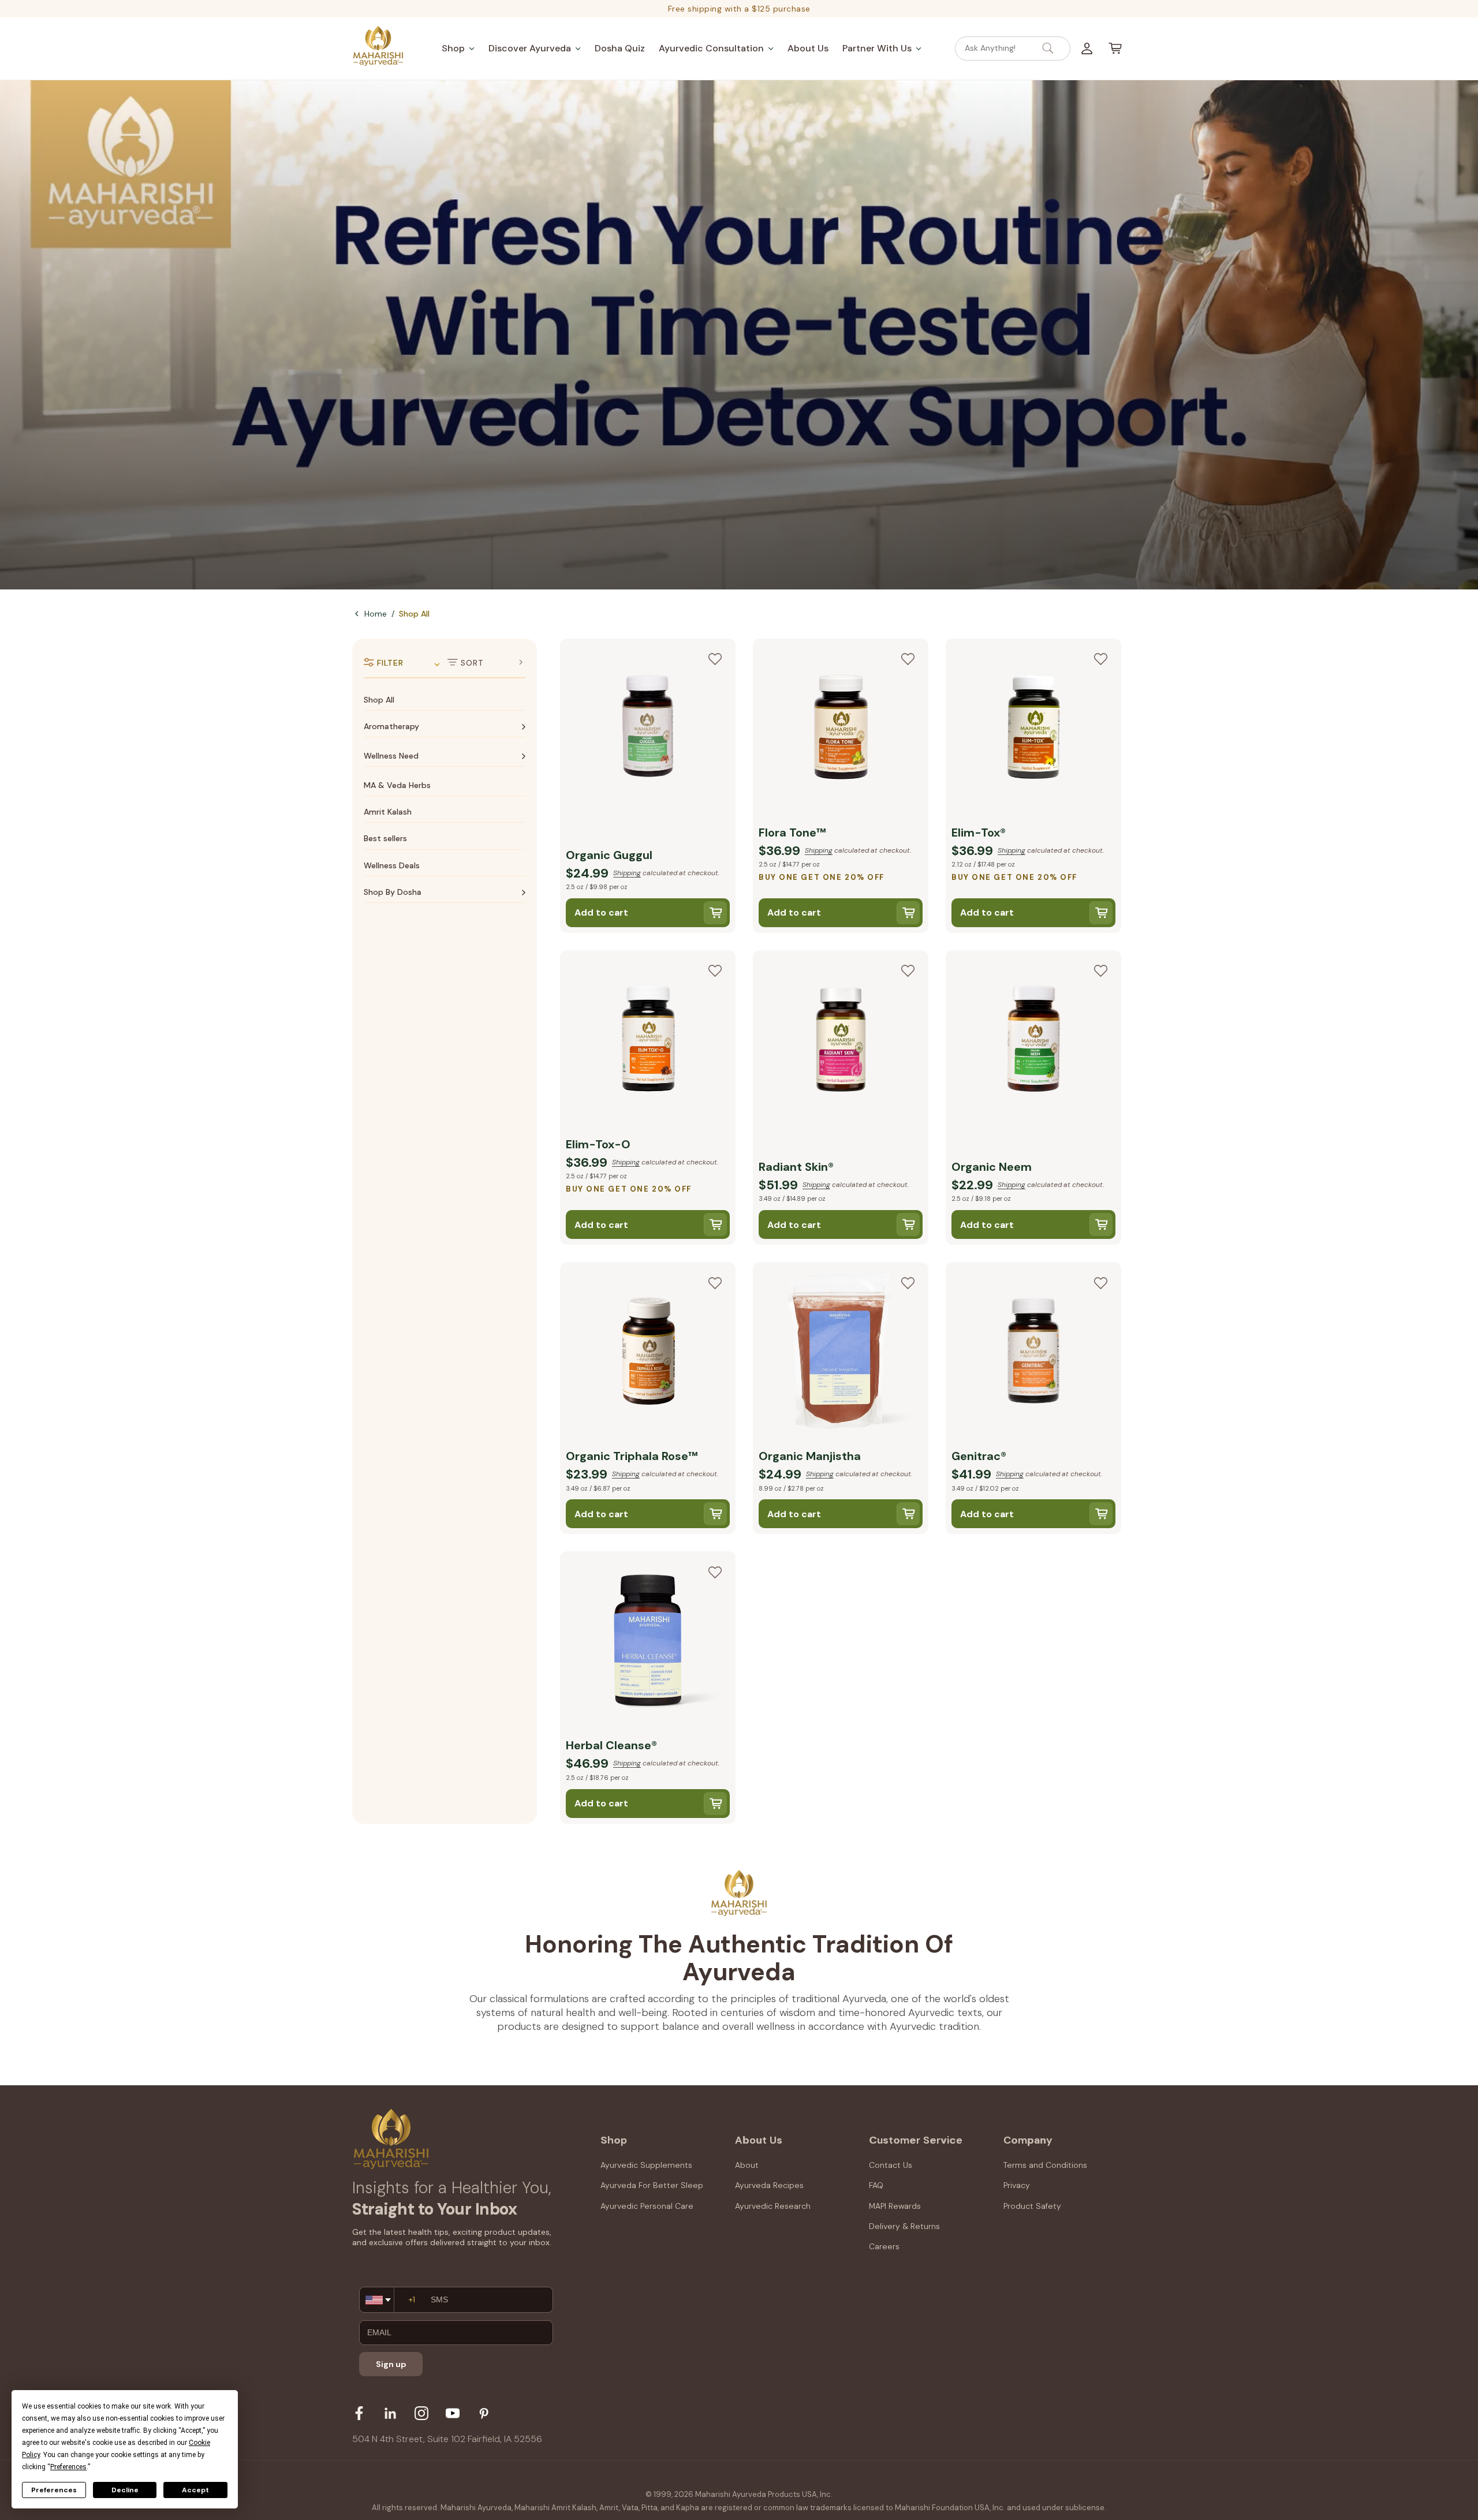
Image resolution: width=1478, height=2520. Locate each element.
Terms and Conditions (1045, 2165)
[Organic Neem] (1033, 1041)
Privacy (1017, 2185)
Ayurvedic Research (773, 2206)
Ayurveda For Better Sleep (652, 2185)
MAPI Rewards (895, 2206)
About (747, 2165)
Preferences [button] (68, 2467)
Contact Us (891, 2165)
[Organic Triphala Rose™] (648, 1353)
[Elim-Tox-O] (648, 1041)
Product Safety (1032, 2206)
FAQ (876, 2185)
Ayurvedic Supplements (646, 2165)
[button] (458, 48)
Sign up (391, 2364)
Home (376, 614)
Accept (195, 2490)
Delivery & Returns (904, 2226)
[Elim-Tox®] (1033, 729)
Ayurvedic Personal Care (647, 2206)
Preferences (54, 2490)
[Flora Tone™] (841, 729)
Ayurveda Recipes (769, 2185)
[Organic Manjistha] (841, 1353)
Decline (125, 2490)
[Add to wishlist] (715, 659)
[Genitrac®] (1033, 1353)
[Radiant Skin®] (841, 1041)
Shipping (627, 873)
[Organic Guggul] (648, 729)
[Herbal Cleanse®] (648, 1642)
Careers (884, 2246)
